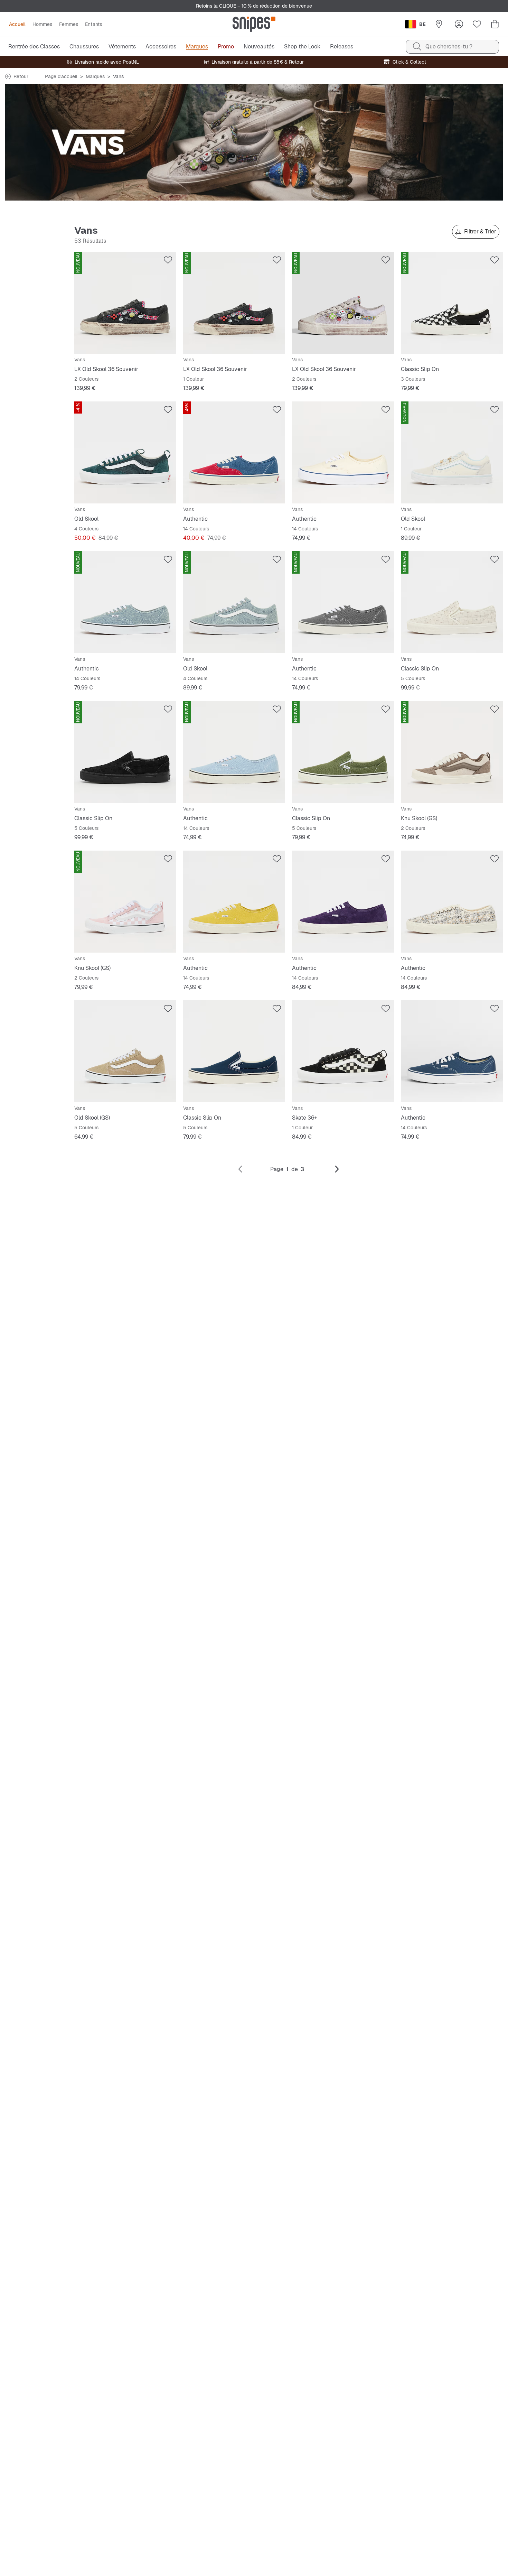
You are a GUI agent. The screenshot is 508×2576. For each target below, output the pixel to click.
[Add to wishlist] (168, 260)
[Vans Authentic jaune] (234, 902)
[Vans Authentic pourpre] (343, 902)
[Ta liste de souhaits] (477, 24)
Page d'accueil (61, 76)
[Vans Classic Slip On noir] (452, 303)
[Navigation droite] (337, 1169)
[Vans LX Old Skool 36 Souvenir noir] (125, 303)
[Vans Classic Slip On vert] (343, 752)
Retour (21, 76)
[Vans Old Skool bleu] (234, 602)
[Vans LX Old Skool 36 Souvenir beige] (343, 303)
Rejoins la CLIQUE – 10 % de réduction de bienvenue (254, 6)
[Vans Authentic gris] (343, 602)
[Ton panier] (495, 24)
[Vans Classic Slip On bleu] (234, 1051)
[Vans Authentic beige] (343, 452)
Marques (95, 76)
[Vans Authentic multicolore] (452, 902)
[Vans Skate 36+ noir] (343, 1051)
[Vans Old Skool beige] (452, 452)
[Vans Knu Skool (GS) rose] (125, 902)
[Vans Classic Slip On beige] (452, 602)
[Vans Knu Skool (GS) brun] (452, 752)
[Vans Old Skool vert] (125, 452)
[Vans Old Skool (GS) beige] (125, 1051)
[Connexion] (459, 24)
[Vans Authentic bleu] (234, 452)
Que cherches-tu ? (449, 47)
